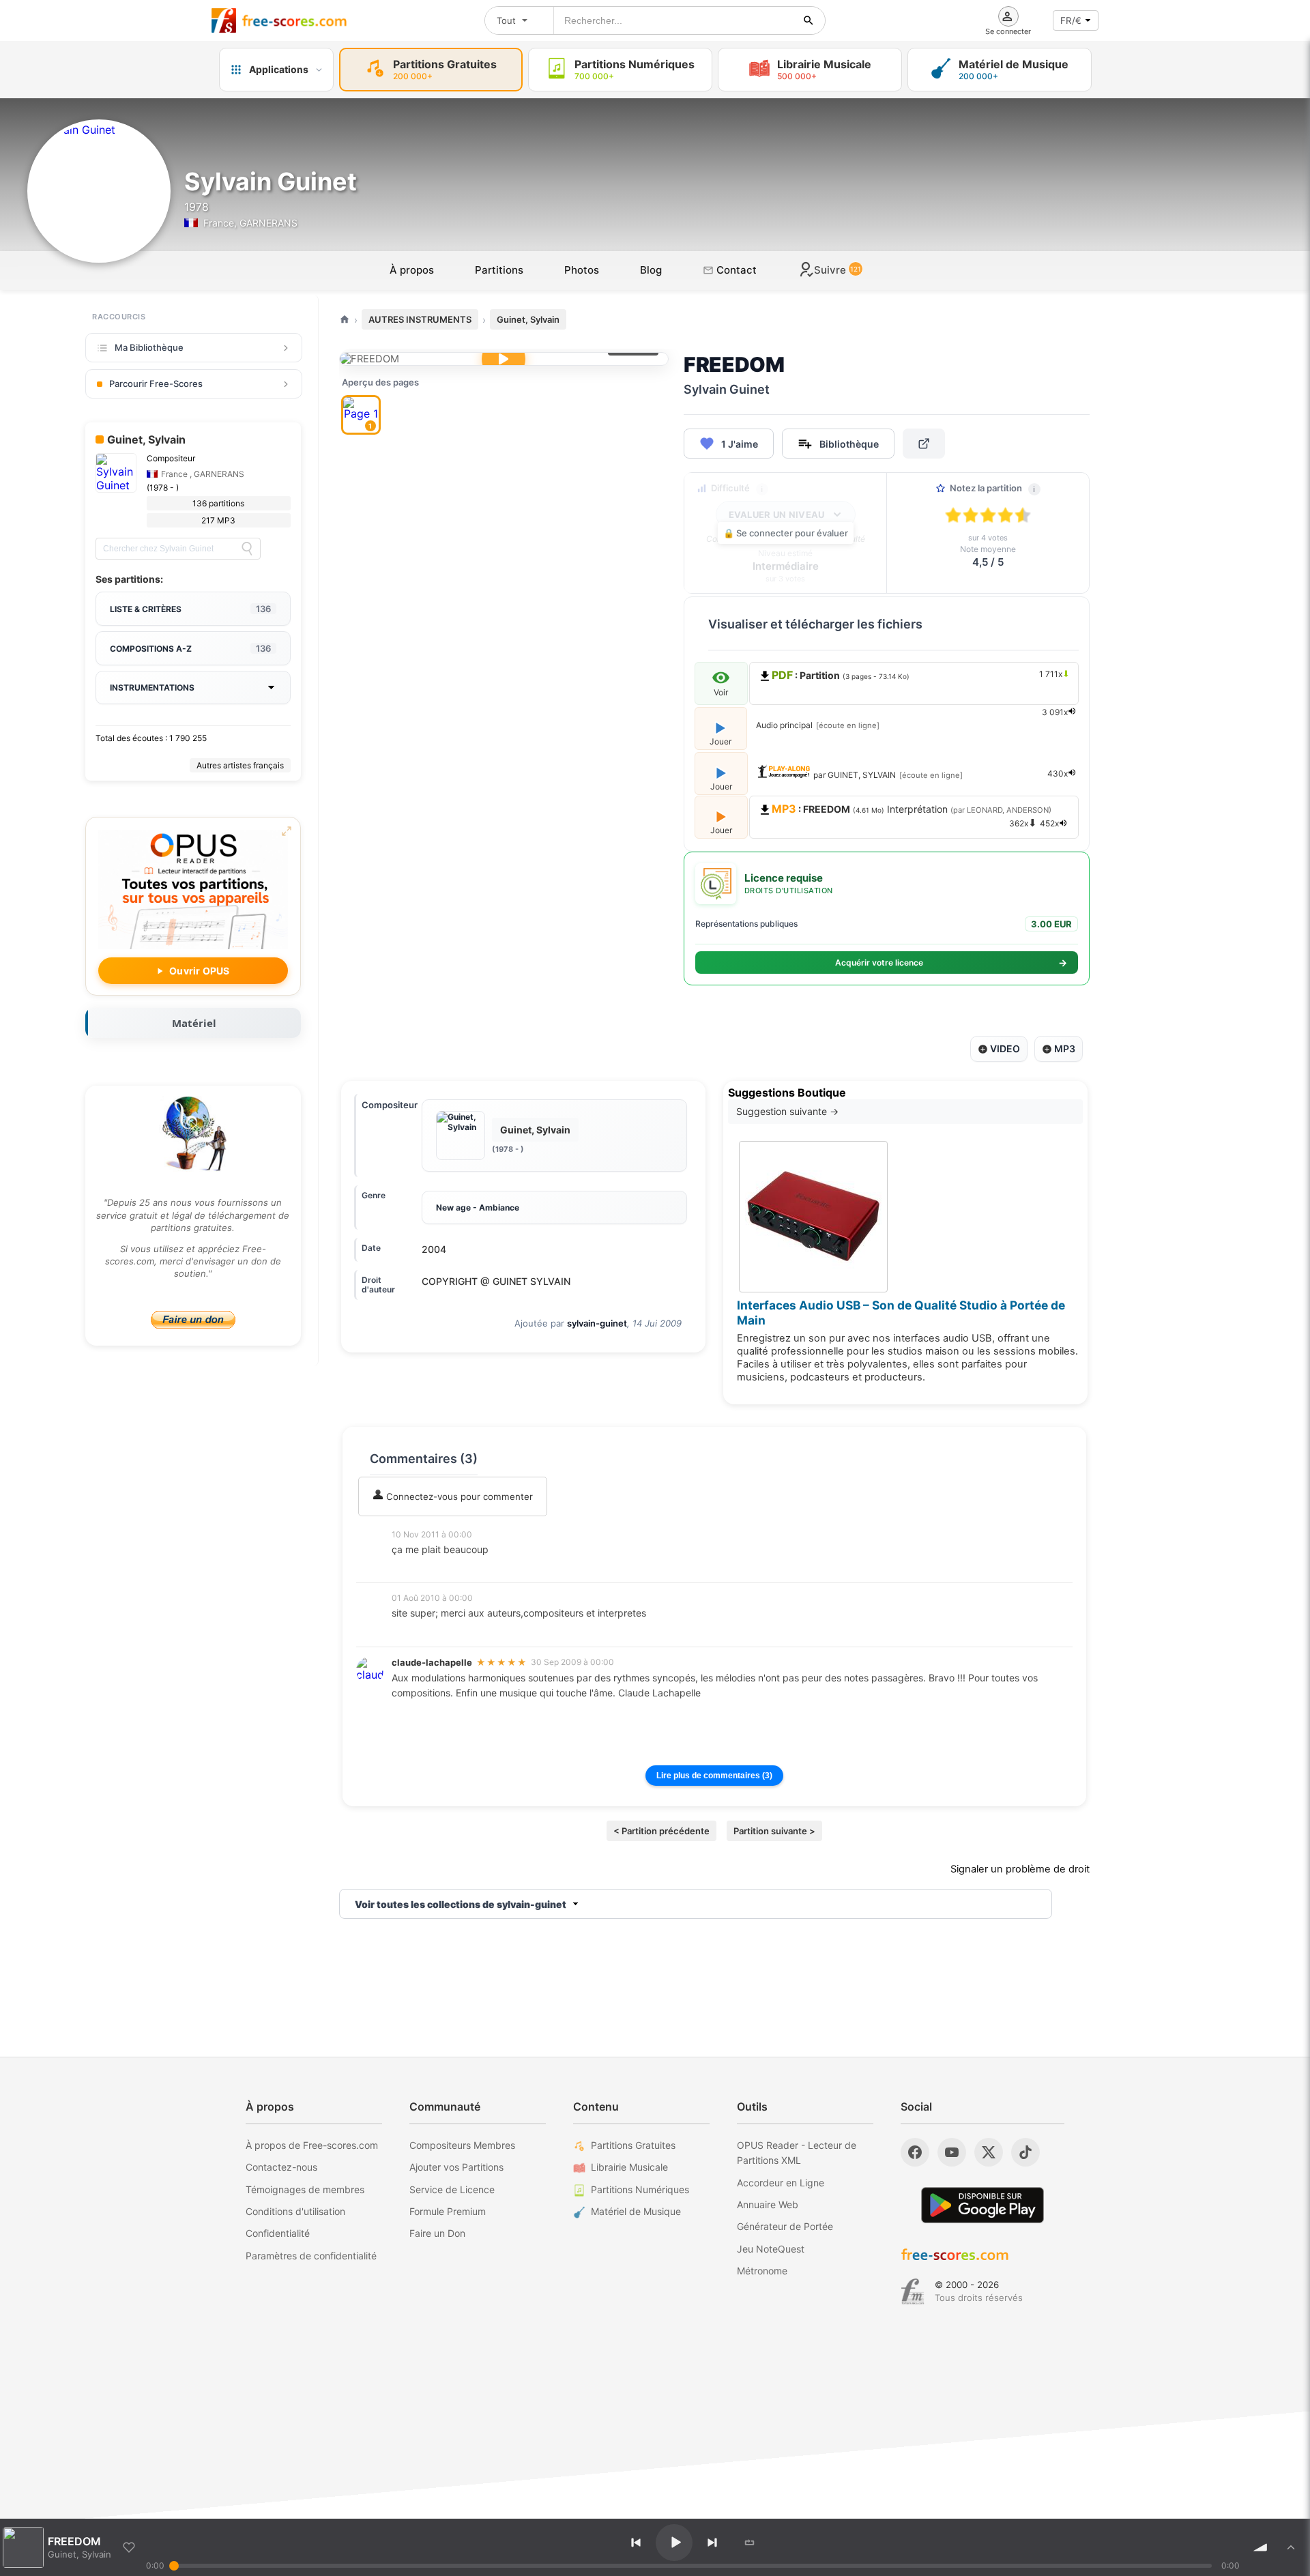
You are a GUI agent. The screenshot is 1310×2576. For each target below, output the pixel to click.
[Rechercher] (809, 20)
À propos (412, 270)
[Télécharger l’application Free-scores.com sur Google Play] (982, 2205)
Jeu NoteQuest (771, 2249)
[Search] (247, 549)
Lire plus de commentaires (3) (714, 1776)
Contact (735, 270)
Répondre (422, 1568)
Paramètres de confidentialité (311, 2256)
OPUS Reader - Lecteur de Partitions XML (797, 2153)
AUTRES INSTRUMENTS (420, 319)
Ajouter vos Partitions (456, 2167)
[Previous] (636, 2543)
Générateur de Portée (785, 2226)
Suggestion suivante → (787, 1111)
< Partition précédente (661, 1831)
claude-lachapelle (432, 1662)
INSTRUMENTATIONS (152, 688)
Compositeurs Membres (462, 2145)
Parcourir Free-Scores (156, 383)
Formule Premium (448, 2211)
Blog (651, 270)
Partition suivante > (774, 1831)
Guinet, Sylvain (528, 319)
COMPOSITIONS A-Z (190, 648)
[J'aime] (129, 2547)
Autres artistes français (240, 765)
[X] (989, 2152)
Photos (582, 270)
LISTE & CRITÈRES (190, 609)
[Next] (712, 2543)
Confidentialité (278, 2233)
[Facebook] (915, 2152)
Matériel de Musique (636, 2211)
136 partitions (218, 503)
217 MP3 (218, 520)
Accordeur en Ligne (781, 2183)
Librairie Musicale (629, 2167)
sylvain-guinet (597, 1323)
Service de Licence (452, 2189)
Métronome (762, 2271)
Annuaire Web (768, 2204)
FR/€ (1071, 20)
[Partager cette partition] (924, 444)
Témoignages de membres (305, 2189)
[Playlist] (1291, 2547)
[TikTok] (1025, 2152)
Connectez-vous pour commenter (458, 1496)
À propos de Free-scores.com (312, 2145)
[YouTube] (952, 2152)
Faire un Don (437, 2233)
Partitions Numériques (640, 2189)
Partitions (499, 270)
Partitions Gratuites (633, 2145)
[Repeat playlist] (750, 2543)
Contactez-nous (281, 2167)
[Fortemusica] (913, 2291)
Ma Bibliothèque (149, 347)
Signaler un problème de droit (1020, 1869)
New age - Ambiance (478, 1207)
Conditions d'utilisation (295, 2211)
